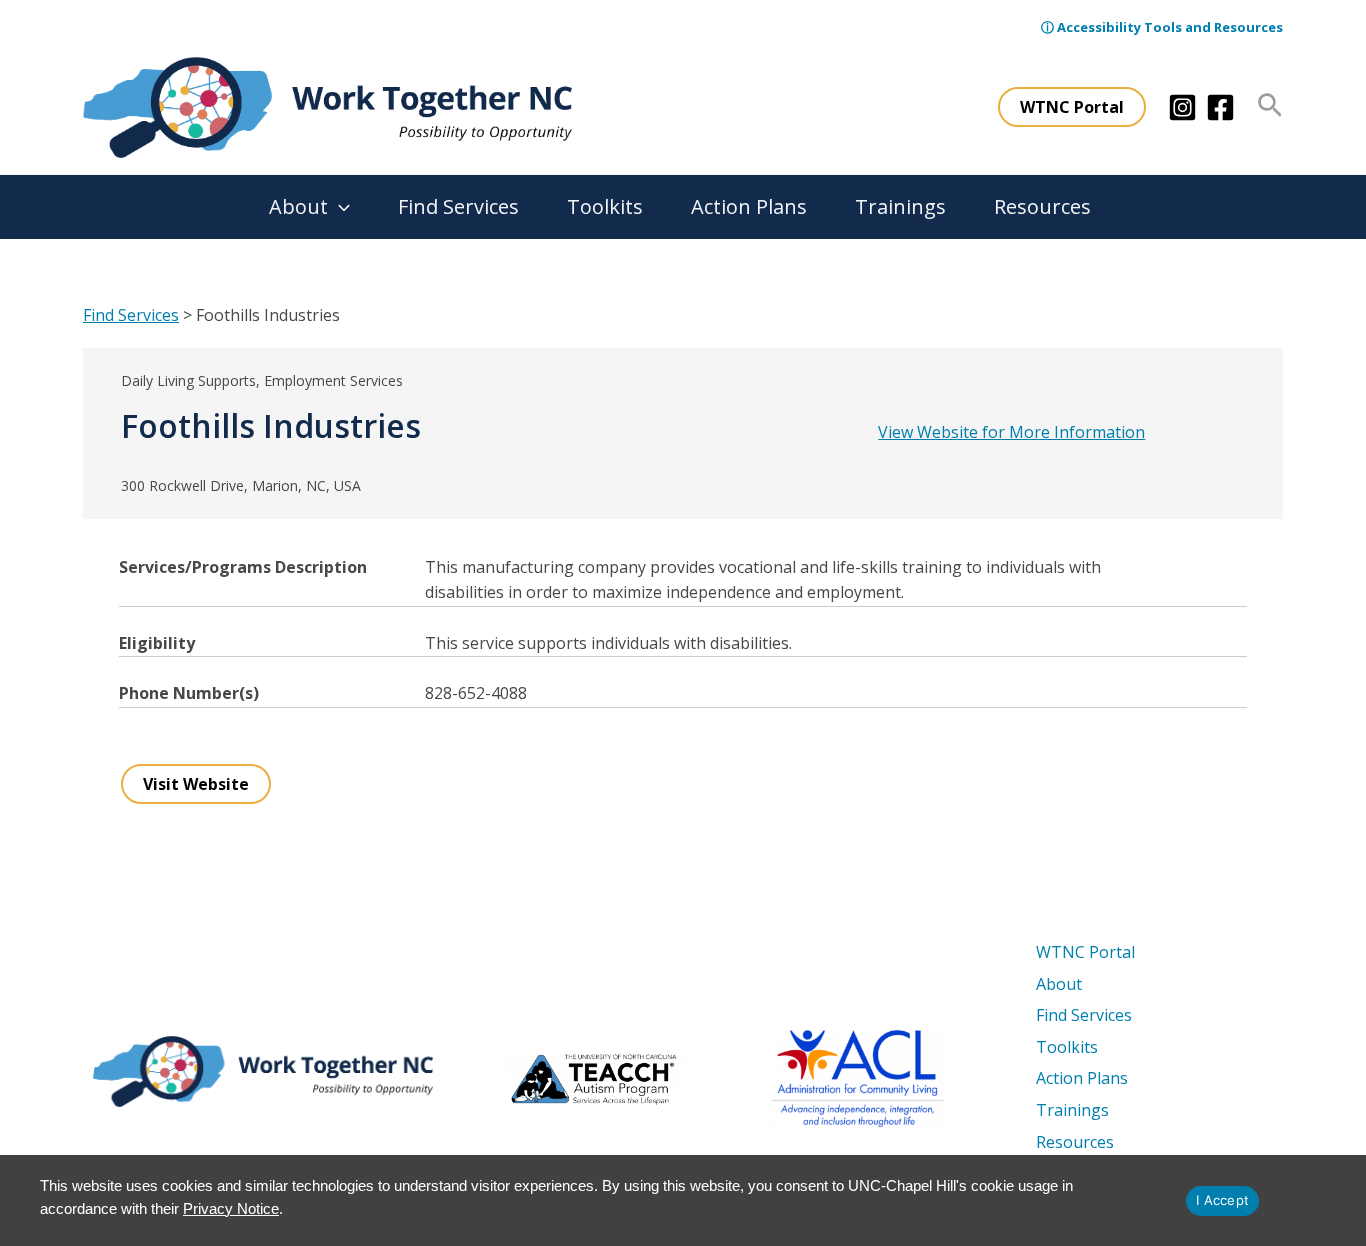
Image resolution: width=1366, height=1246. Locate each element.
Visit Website (196, 784)
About (298, 206)
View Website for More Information (1011, 432)
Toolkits (605, 206)
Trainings (900, 206)
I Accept (1222, 1200)
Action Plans (749, 206)
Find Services (458, 206)
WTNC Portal (1085, 952)
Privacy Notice (231, 1208)
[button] (1072, 107)
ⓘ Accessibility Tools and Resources (1162, 27)
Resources (1042, 206)
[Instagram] (1182, 107)
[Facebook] (1220, 107)
